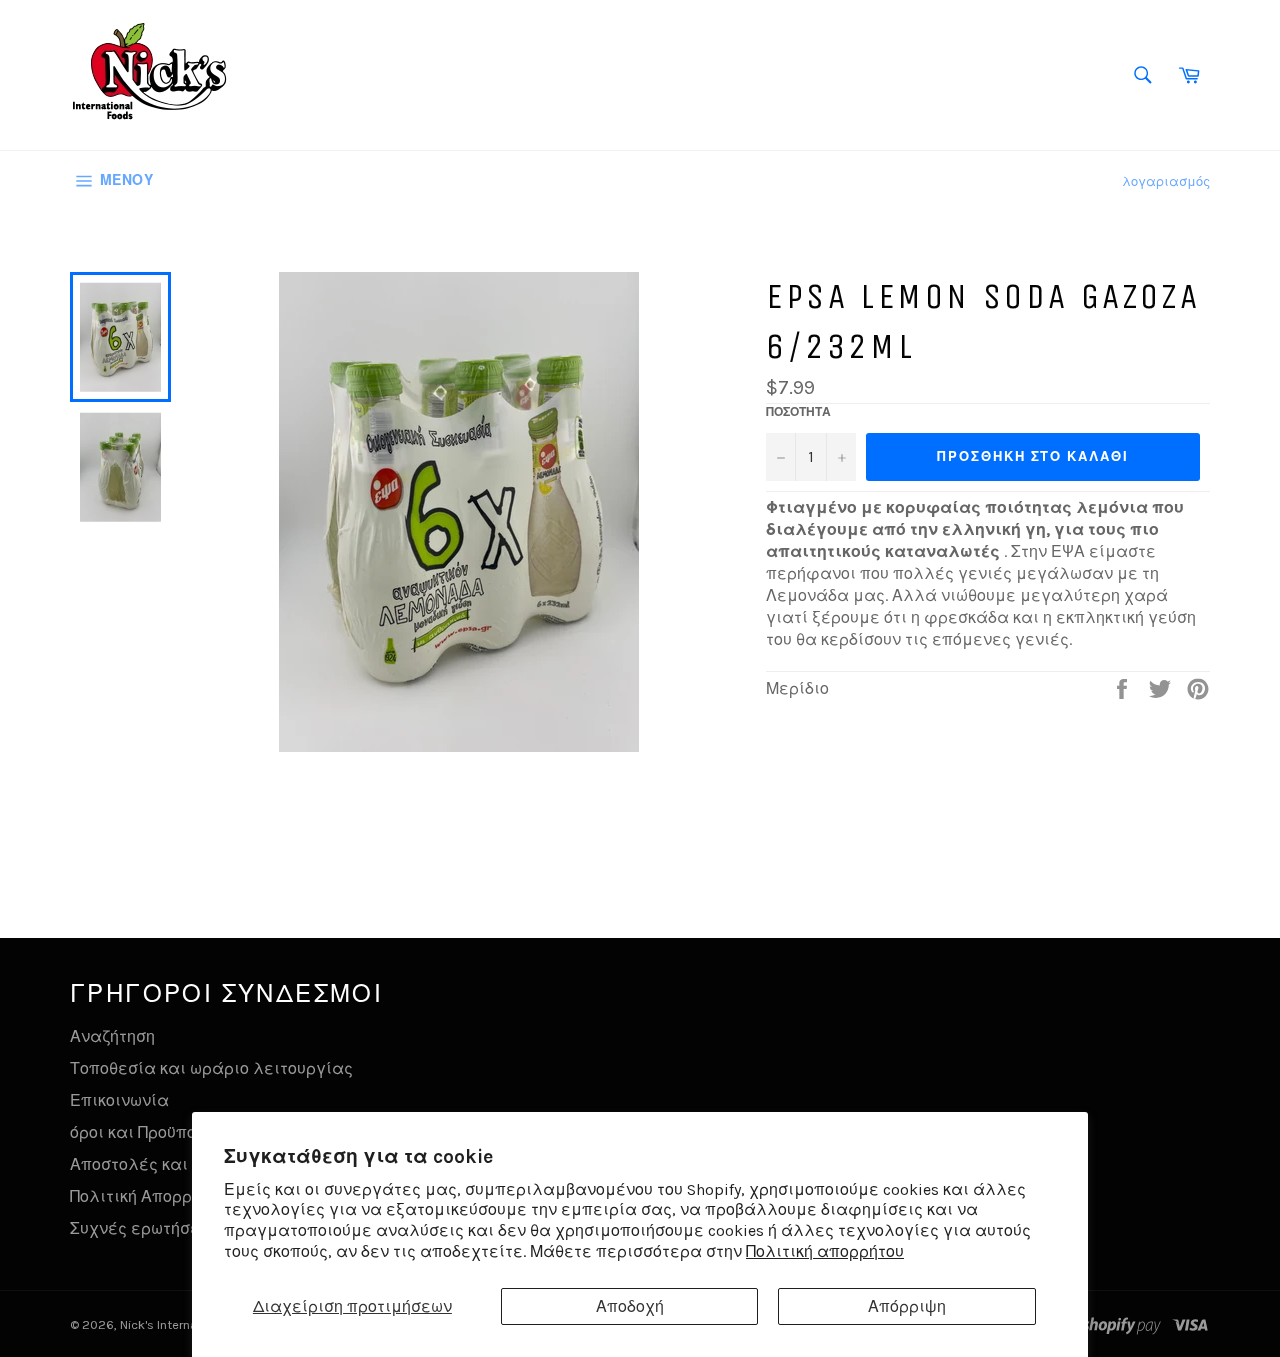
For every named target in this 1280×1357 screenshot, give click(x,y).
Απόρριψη (907, 1306)
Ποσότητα (798, 412)
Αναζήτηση (112, 1036)
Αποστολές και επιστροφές (179, 1164)
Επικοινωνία (119, 1100)
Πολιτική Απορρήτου (148, 1196)
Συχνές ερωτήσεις (142, 1228)
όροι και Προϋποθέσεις (160, 1132)
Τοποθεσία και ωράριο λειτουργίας (211, 1068)
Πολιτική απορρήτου (825, 1251)
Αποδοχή (630, 1306)
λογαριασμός (1166, 181)
